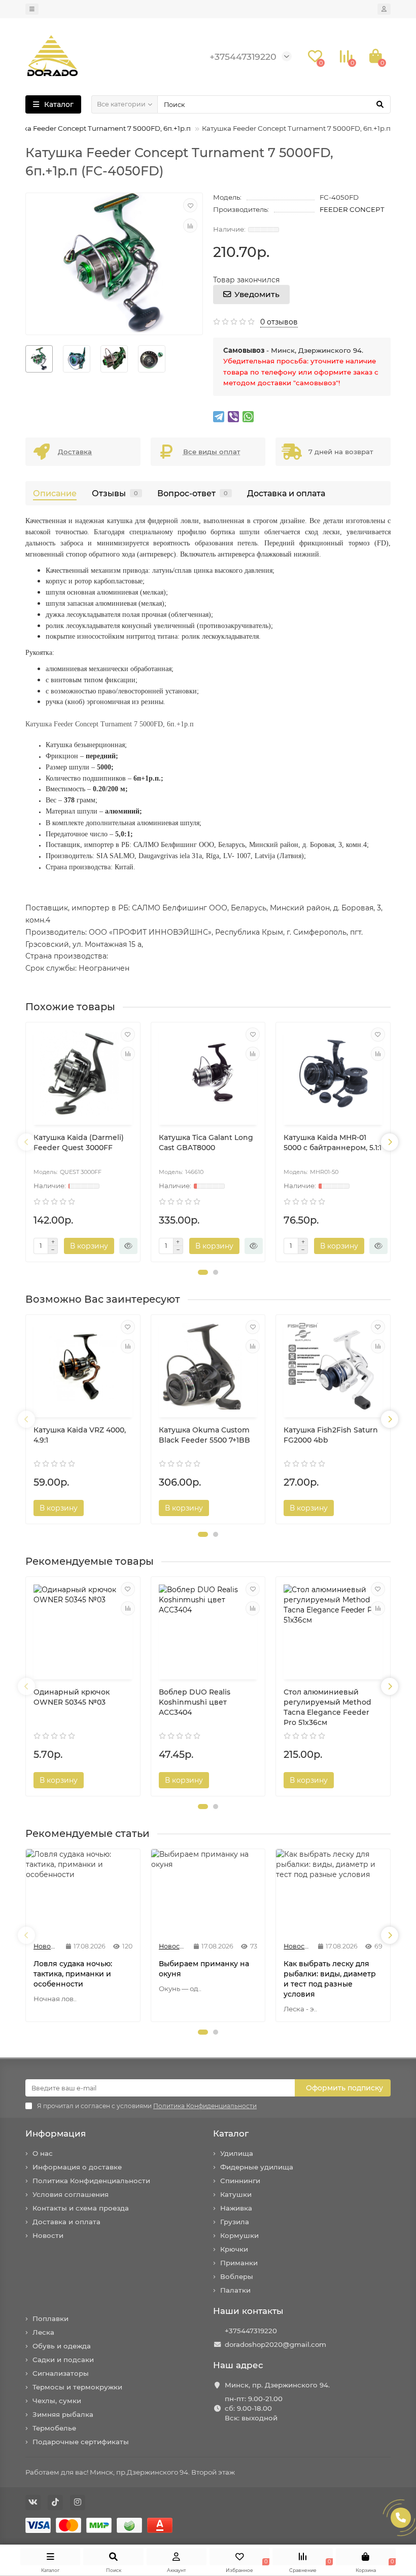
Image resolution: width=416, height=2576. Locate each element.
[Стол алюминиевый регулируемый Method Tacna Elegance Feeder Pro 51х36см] (333, 1629)
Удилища (237, 2153)
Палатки (235, 2290)
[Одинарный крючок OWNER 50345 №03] (83, 1629)
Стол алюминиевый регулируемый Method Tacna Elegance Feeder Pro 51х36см (327, 1707)
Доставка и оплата (286, 493)
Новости (48, 2235)
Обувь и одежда (62, 2346)
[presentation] (26, 1142)
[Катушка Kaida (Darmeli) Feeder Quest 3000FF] (83, 1075)
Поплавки (50, 2319)
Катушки (236, 2194)
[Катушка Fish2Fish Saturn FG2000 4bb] (333, 1367)
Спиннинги (240, 2181)
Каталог (231, 2133)
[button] (203, 1272)
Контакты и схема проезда (81, 2208)
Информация (56, 2133)
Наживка (236, 2208)
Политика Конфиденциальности (91, 2181)
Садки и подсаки (63, 2360)
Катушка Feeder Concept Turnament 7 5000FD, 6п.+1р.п (96, 128)
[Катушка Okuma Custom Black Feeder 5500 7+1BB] (208, 1367)
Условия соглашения (71, 2194)
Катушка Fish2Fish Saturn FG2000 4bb (331, 1435)
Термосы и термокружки (77, 2387)
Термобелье (54, 2428)
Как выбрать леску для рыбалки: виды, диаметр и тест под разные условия (330, 1979)
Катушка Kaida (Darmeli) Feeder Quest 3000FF (79, 1143)
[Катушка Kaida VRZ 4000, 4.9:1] (83, 1367)
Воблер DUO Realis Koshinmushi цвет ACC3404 (195, 1702)
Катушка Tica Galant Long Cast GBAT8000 (206, 1143)
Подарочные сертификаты (81, 2442)
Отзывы (115, 493)
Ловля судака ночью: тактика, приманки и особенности (73, 1974)
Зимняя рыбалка (63, 2414)
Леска (43, 2332)
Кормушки (239, 2235)
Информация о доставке (77, 2167)
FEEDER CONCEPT (352, 209)
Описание (55, 493)
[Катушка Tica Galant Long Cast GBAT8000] (208, 1075)
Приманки (239, 2263)
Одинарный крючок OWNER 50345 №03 (72, 1697)
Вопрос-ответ (193, 493)
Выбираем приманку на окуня (204, 1969)
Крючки (234, 2249)
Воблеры (237, 2276)
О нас (43, 2153)
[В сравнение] (190, 226)
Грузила (235, 2222)
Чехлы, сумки (57, 2401)
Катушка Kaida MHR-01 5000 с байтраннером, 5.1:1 (333, 1143)
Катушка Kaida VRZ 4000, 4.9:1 (80, 1435)
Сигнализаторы (61, 2373)
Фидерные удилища (257, 2167)
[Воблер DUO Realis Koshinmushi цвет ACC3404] (208, 1629)
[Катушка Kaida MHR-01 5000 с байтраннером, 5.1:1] (333, 1075)
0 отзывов (279, 322)
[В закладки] (190, 205)
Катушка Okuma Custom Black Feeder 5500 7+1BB (204, 1435)
